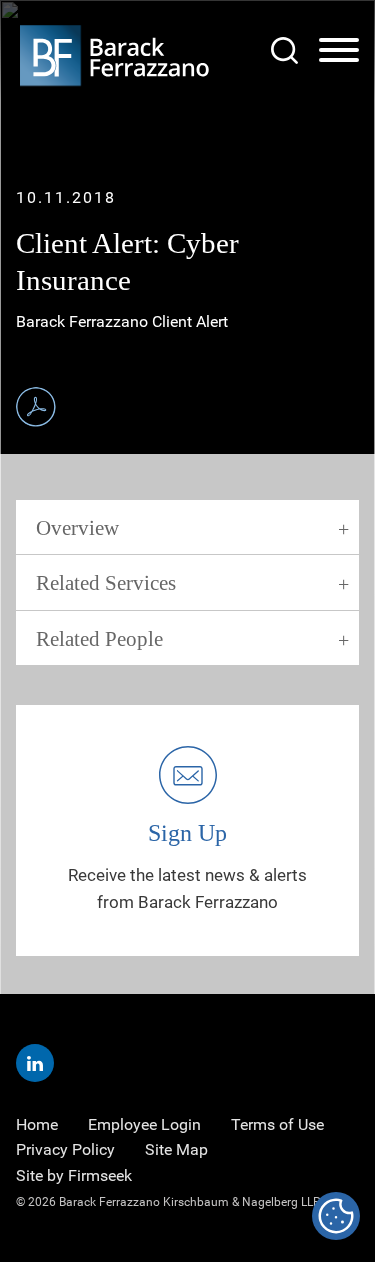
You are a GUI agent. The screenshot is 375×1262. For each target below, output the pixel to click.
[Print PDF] (36, 407)
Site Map (176, 1149)
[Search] (284, 50)
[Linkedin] (35, 1063)
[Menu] (339, 51)
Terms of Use (277, 1124)
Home (37, 1124)
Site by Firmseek (74, 1175)
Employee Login (144, 1124)
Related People (99, 639)
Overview (77, 528)
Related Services (106, 583)
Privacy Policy (65, 1149)
